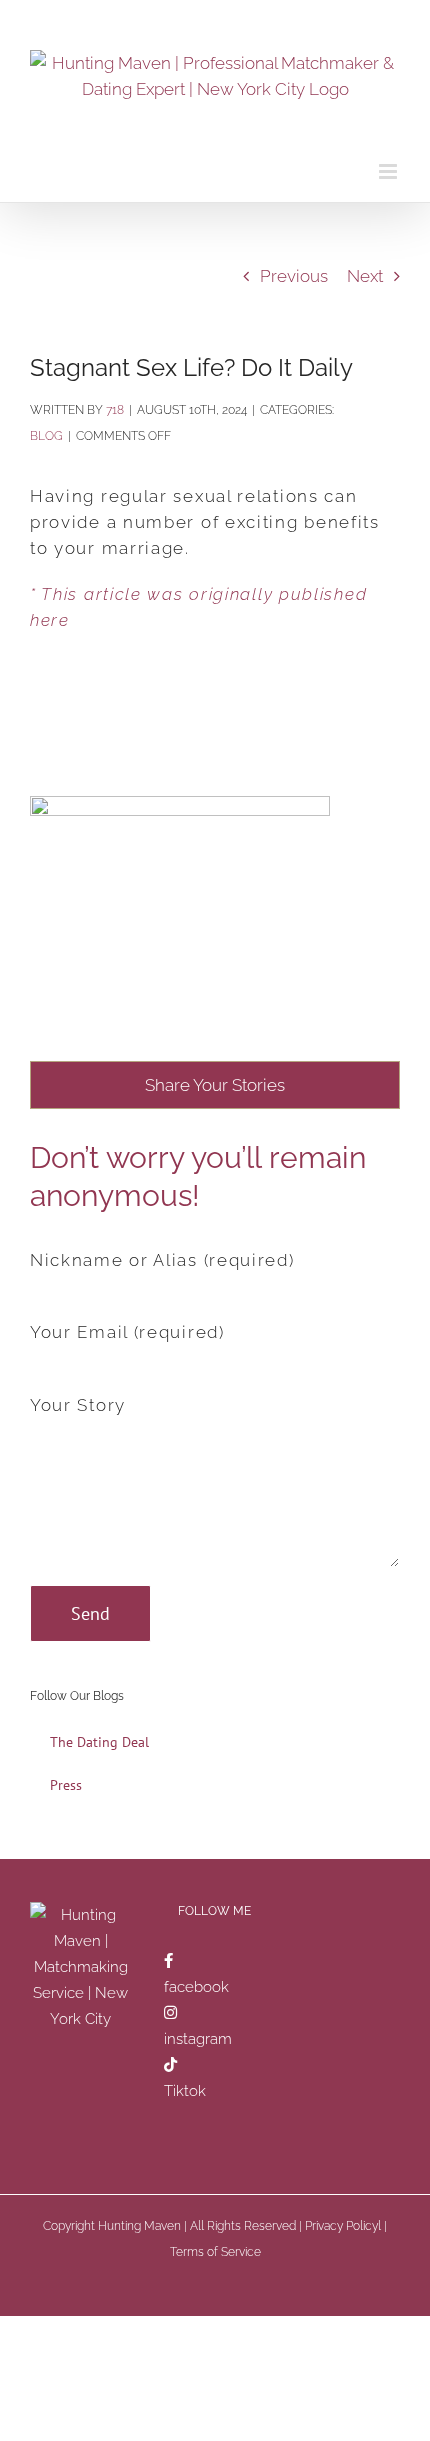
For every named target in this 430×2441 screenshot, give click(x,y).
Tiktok (185, 2091)
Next (365, 276)
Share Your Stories (215, 1085)
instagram (198, 2039)
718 (115, 410)
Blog (46, 436)
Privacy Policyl (343, 2226)
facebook (196, 1987)
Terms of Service (215, 2252)
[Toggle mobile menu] (389, 171)
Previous (294, 276)
